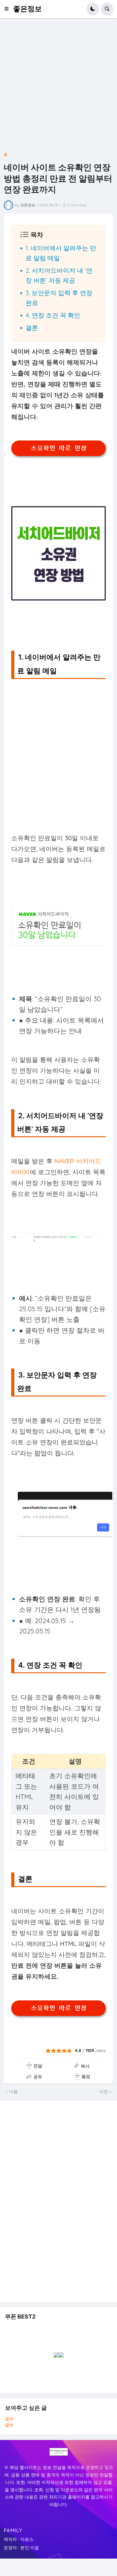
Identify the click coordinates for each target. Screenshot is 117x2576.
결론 (32, 328)
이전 (104, 2092)
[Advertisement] (58, 87)
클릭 (9, 2419)
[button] (8, 9)
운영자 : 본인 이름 (21, 2548)
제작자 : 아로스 (19, 2539)
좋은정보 (27, 9)
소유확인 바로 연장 (59, 448)
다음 (13, 2092)
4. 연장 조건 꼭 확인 (53, 315)
